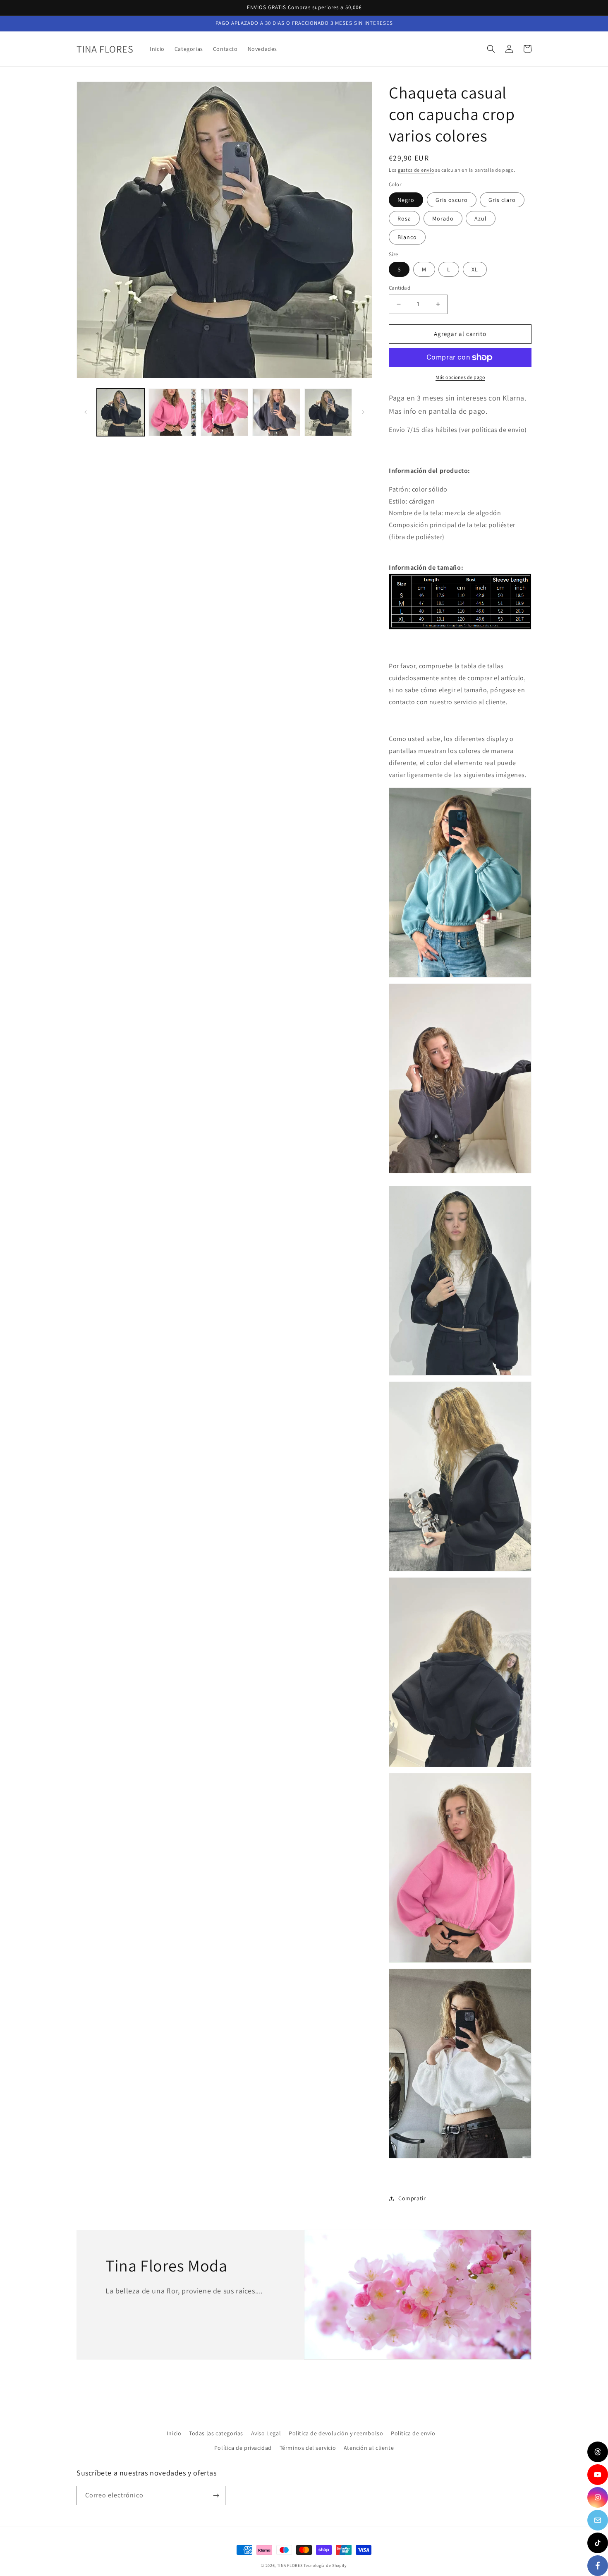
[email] (598, 2520)
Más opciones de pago (460, 377)
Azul (481, 218)
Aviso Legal (266, 2433)
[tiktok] (598, 2543)
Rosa (404, 218)
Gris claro (502, 200)
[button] (491, 49)
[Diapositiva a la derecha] (363, 412)
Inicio (174, 2433)
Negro (406, 200)
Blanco (407, 237)
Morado (443, 218)
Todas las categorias (216, 2433)
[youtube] (598, 2475)
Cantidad (400, 288)
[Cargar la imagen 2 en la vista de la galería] (172, 412)
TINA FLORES (290, 2565)
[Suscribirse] (216, 2496)
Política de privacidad (243, 2448)
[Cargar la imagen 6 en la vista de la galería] (276, 412)
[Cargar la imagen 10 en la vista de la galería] (328, 412)
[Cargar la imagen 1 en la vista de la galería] (121, 412)
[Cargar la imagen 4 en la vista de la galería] (224, 412)
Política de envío (413, 2433)
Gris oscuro (452, 200)
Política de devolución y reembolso (336, 2433)
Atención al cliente (369, 2448)
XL (475, 269)
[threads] (598, 2452)
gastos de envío (416, 170)
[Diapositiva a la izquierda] (86, 412)
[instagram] (598, 2497)
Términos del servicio (308, 2448)
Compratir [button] (412, 2198)
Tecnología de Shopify (325, 2565)
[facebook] (598, 2566)
